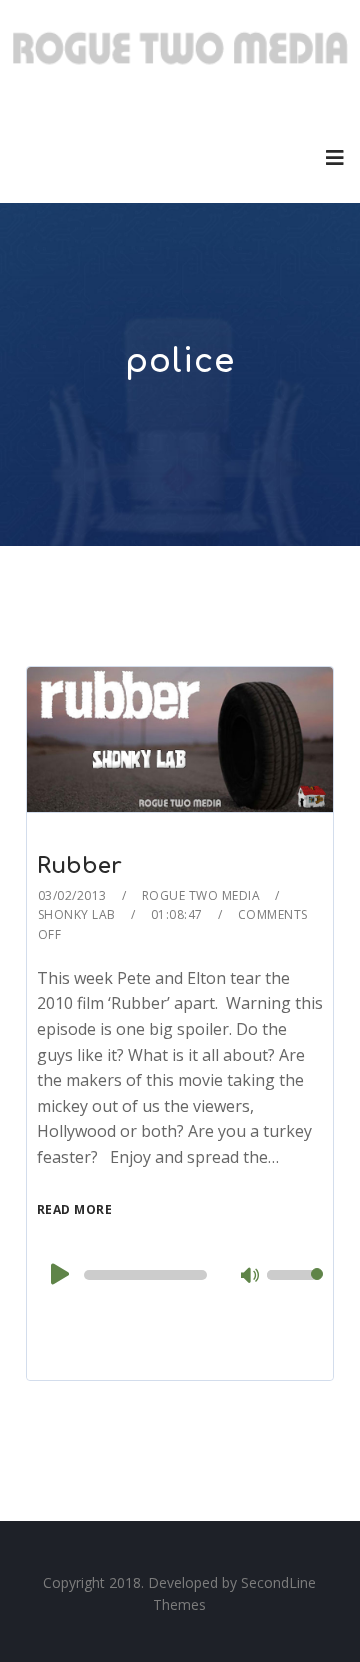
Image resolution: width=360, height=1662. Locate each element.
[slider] (295, 1288)
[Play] (58, 1274)
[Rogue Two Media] (180, 55)
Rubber (79, 866)
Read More (75, 1209)
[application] (180, 1275)
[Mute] (251, 1277)
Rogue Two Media (201, 895)
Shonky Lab (77, 914)
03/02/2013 (72, 895)
